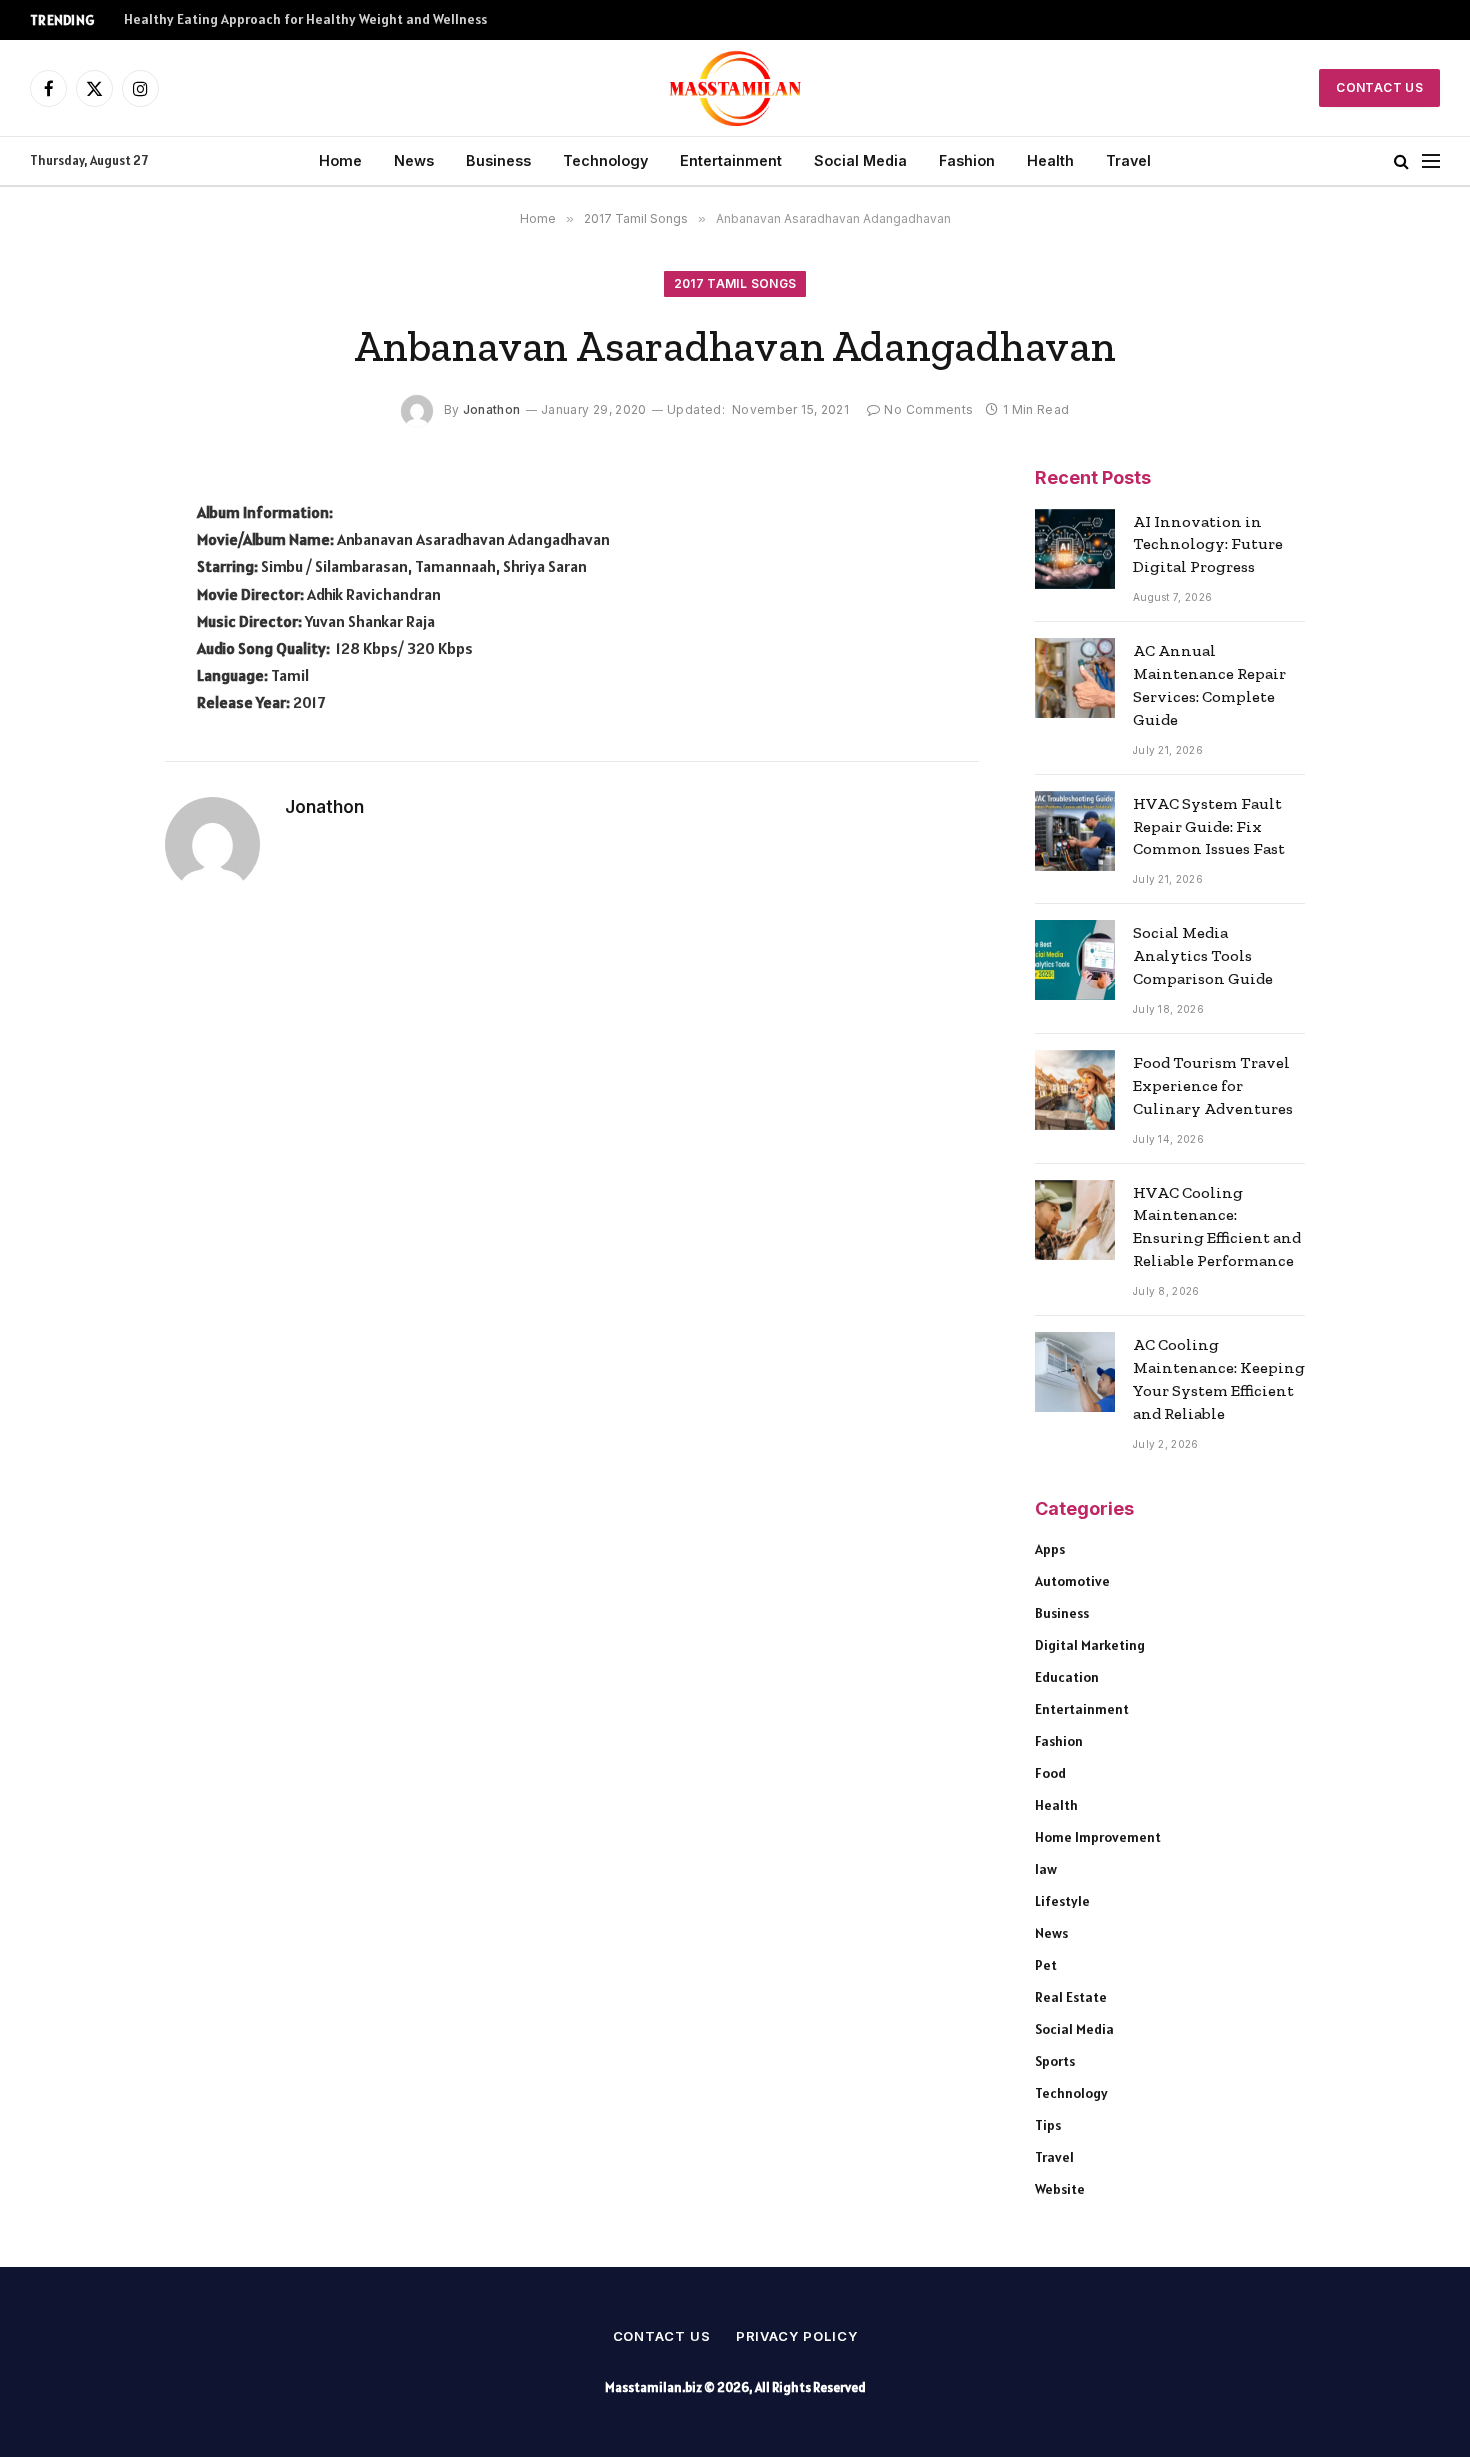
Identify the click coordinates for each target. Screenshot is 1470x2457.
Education (1067, 1677)
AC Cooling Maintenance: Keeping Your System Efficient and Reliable (1219, 1379)
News (414, 160)
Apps (1050, 1549)
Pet (1046, 1965)
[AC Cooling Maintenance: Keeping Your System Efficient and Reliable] (1075, 1372)
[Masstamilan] (735, 88)
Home (340, 160)
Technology (605, 160)
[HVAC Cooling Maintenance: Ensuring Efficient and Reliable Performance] (1075, 1220)
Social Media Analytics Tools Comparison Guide (1203, 955)
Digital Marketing (1090, 1645)
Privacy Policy (797, 2336)
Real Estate (1071, 1997)
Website (1060, 2189)
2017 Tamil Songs (735, 283)
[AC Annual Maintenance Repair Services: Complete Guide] (1075, 678)
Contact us (662, 2336)
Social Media (860, 160)
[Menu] (1431, 161)
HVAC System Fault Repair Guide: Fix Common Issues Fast (1209, 826)
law (1046, 1869)
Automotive (1072, 1581)
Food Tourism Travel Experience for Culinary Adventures (1213, 1085)
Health (1050, 160)
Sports (1055, 2061)
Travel (1128, 160)
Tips (1048, 2125)
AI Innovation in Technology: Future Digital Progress (1208, 544)
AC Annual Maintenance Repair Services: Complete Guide (1209, 685)
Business (498, 160)
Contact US (1379, 87)
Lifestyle (1062, 1901)
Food (1050, 1773)
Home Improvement (1098, 1837)
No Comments (928, 409)
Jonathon (492, 409)
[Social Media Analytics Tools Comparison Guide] (1075, 960)
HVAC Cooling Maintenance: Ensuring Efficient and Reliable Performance (1217, 1227)
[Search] (1401, 161)
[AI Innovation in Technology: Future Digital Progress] (1075, 549)
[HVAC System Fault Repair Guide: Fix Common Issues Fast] (1075, 831)
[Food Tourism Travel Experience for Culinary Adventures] (1075, 1090)
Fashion (967, 160)
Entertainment (731, 160)
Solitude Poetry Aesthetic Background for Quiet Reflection (309, 19)
